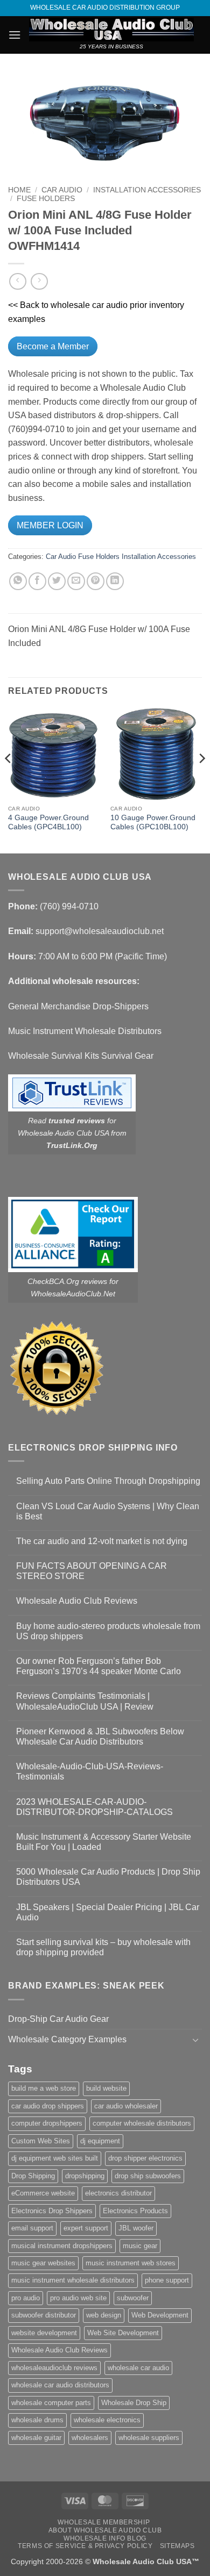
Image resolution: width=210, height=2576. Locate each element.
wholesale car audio (138, 2368)
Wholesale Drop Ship (134, 2403)
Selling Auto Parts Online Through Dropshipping (108, 1481)
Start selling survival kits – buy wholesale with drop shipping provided (103, 1947)
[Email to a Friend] (76, 581)
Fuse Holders (46, 199)
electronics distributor (118, 2193)
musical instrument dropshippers (62, 2246)
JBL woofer (136, 2228)
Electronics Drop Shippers (52, 2211)
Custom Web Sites (41, 2141)
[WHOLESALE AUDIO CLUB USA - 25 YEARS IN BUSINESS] (111, 30)
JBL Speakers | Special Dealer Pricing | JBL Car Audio (108, 1912)
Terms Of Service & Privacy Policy (85, 2546)
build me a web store (44, 2088)
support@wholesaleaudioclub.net (100, 931)
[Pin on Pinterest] (96, 581)
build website (106, 2088)
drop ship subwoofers (148, 2176)
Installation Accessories (147, 190)
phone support (167, 2280)
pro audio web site (78, 2298)
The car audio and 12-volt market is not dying (102, 1541)
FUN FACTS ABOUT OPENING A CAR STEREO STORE (92, 1571)
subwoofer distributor (44, 2315)
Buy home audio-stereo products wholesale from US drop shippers (108, 1631)
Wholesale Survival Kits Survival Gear (81, 1056)
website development (44, 2333)
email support (32, 2228)
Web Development (160, 2315)
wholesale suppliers (149, 2438)
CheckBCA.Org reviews (67, 1281)
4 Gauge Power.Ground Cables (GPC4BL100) (48, 823)
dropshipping (85, 2176)
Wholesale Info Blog (105, 2538)
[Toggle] (195, 2040)
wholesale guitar (36, 2438)
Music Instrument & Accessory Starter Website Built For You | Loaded (104, 1842)
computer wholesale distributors (142, 2123)
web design (104, 2315)
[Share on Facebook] (37, 581)
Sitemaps (177, 2546)
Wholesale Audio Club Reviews (77, 1601)
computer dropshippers (47, 2123)
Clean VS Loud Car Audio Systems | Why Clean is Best (108, 1511)
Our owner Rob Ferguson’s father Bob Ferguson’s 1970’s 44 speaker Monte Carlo (99, 1666)
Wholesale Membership (104, 2522)
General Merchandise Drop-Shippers (78, 1006)
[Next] (201, 780)
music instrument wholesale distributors (73, 2280)
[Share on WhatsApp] (18, 581)
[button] (15, 35)
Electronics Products (135, 2211)
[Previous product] (39, 281)
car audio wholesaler (126, 2106)
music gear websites (43, 2263)
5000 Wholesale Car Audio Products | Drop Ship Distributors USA (108, 1877)
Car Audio (62, 190)
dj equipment (100, 2141)
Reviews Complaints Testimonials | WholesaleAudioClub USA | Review (85, 1701)
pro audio (26, 2298)
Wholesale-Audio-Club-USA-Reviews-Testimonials (90, 1771)
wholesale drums (37, 2420)
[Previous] (9, 780)
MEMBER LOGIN (50, 525)
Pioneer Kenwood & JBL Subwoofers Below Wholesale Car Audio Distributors (100, 1737)
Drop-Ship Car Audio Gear (58, 2019)
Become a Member (53, 346)
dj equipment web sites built (55, 2158)
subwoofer (133, 2298)
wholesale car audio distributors (60, 2385)
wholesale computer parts (51, 2403)
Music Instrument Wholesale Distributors (85, 1031)
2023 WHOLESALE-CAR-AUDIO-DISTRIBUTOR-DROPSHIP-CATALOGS (94, 1807)
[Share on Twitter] (57, 581)
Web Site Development (123, 2333)
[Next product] (17, 281)
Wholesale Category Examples (67, 2039)
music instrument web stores (131, 2263)
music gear (140, 2246)
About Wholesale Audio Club (105, 2530)
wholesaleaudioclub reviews (54, 2368)
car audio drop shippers (48, 2106)
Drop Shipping (33, 2176)
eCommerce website (43, 2193)
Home (19, 190)
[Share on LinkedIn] (115, 581)
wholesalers (90, 2438)
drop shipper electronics (145, 2158)
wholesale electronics (107, 2420)
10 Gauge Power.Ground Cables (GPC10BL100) (153, 823)
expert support (86, 2228)
